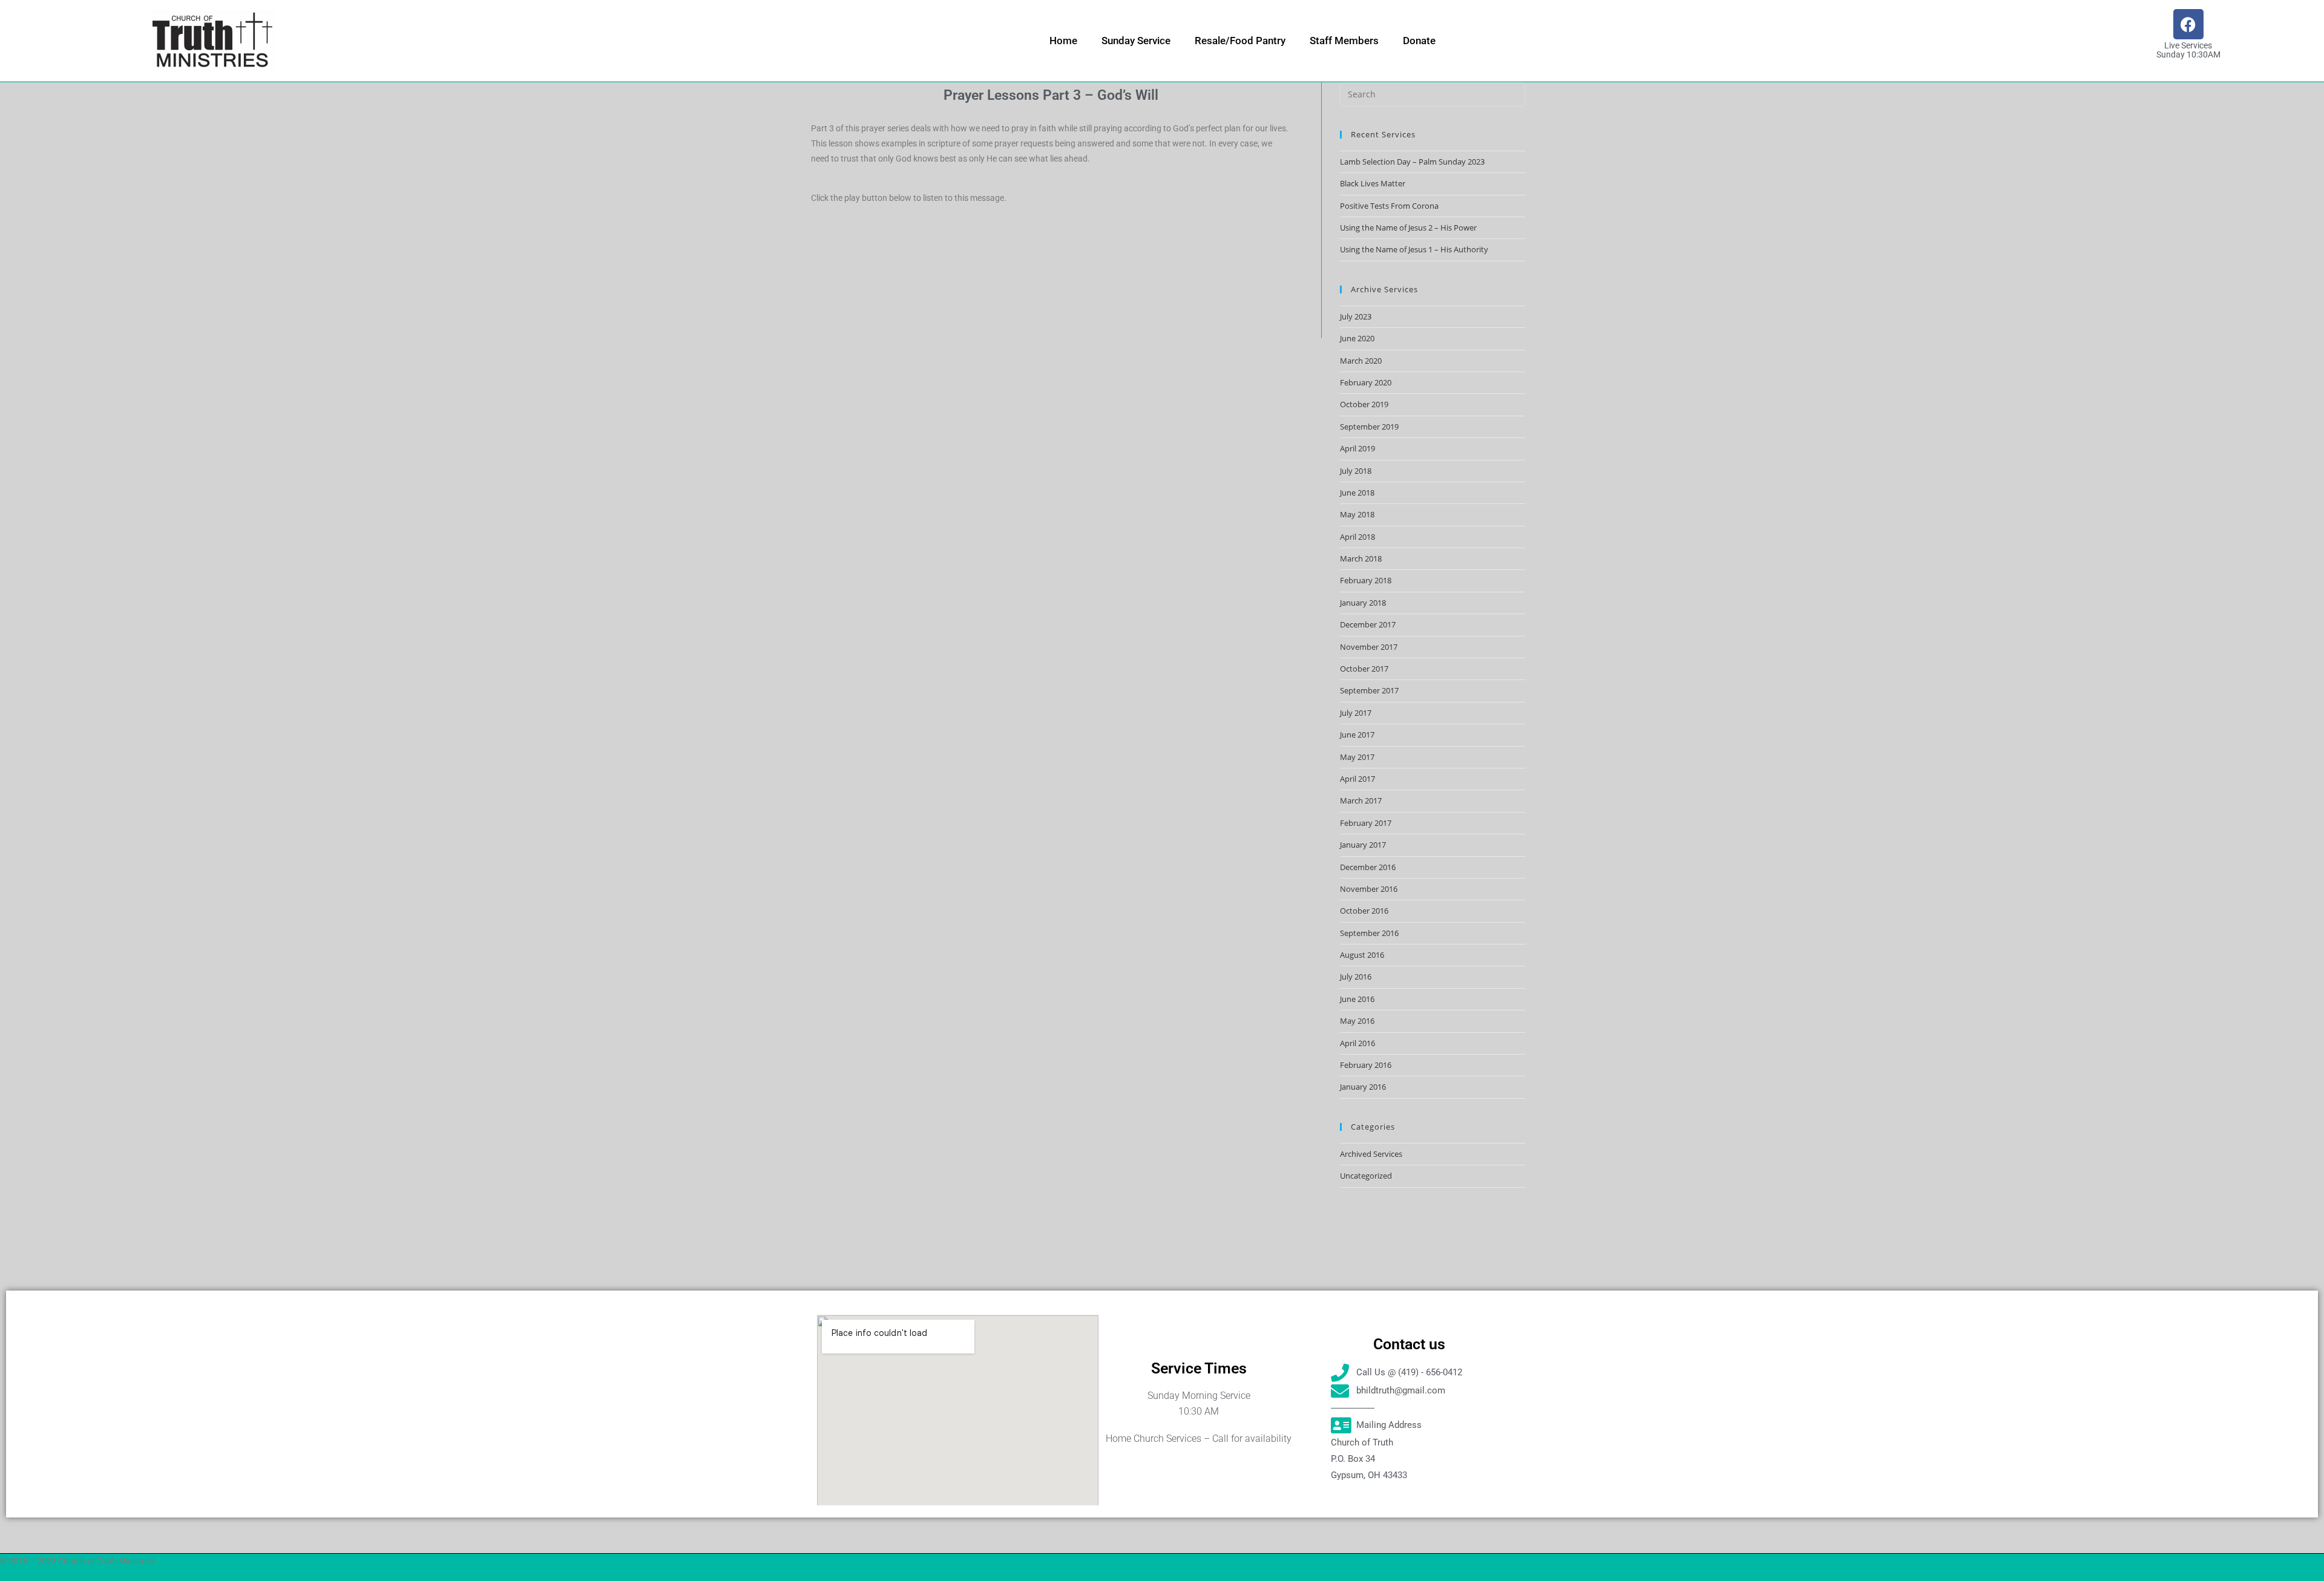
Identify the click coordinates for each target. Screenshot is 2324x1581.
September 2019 (1369, 427)
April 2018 (1357, 537)
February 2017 (1366, 823)
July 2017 (1356, 713)
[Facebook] (2188, 24)
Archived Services (1371, 1154)
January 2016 (1363, 1087)
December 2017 (1368, 624)
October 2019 (1364, 404)
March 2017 (1361, 800)
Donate (1419, 41)
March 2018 (1361, 558)
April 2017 (1357, 779)
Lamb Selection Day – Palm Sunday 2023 (1412, 162)
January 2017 (1363, 845)
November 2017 (1369, 647)
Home (1063, 41)
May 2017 (1357, 757)
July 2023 (1356, 316)
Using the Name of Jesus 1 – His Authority (1414, 249)
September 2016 (1369, 933)
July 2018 (1356, 471)
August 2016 (1362, 955)
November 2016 (1369, 889)
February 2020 (1366, 382)
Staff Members (1344, 41)
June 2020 (1357, 338)
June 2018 (1357, 493)
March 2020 (1361, 361)
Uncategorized (1366, 1176)
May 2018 (1357, 514)
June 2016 (1357, 999)
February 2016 (1366, 1065)
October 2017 (1364, 669)
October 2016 (1364, 911)
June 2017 (1357, 735)
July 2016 (1356, 977)
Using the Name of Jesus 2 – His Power (1408, 227)
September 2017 (1369, 690)
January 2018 (1363, 603)
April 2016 (1357, 1043)
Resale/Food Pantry (1240, 41)
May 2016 (1357, 1021)
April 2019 (1357, 448)
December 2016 (1368, 867)
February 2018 (1366, 580)
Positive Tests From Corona (1389, 206)
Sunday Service (1136, 41)
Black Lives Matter (1373, 183)
